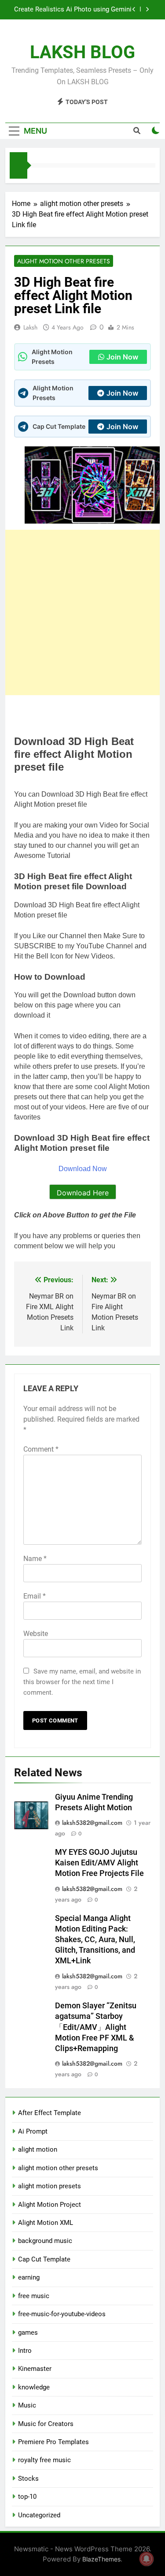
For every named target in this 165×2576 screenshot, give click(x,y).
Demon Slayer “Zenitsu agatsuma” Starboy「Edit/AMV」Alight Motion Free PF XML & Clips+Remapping (96, 2027)
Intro (25, 2351)
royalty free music (44, 2460)
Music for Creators (46, 2424)
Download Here (83, 1193)
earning (29, 2277)
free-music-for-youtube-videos (62, 2314)
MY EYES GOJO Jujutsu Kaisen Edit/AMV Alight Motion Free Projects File (99, 1863)
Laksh (30, 327)
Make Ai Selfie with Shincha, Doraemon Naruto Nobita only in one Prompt (74, 10)
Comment (41, 1449)
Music (27, 2405)
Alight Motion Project (49, 2205)
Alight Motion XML (46, 2223)
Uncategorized (39, 2515)
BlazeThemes (101, 2559)
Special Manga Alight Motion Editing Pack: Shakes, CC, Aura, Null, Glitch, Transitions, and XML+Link (95, 1939)
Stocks (28, 2479)
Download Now (83, 1169)
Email (35, 1596)
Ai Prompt (33, 2131)
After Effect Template (49, 2113)
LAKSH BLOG (82, 52)
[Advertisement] (82, 612)
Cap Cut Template (44, 2259)
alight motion (38, 2149)
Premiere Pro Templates (53, 2442)
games (28, 2333)
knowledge (34, 2387)
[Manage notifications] (147, 2559)
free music (34, 2296)
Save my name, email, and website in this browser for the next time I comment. (82, 1682)
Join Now (122, 357)
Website (36, 1634)
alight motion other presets (64, 261)
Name (35, 1559)
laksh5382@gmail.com (92, 1823)
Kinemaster (35, 2369)
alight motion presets (49, 2186)
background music (45, 2241)
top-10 (27, 2497)
